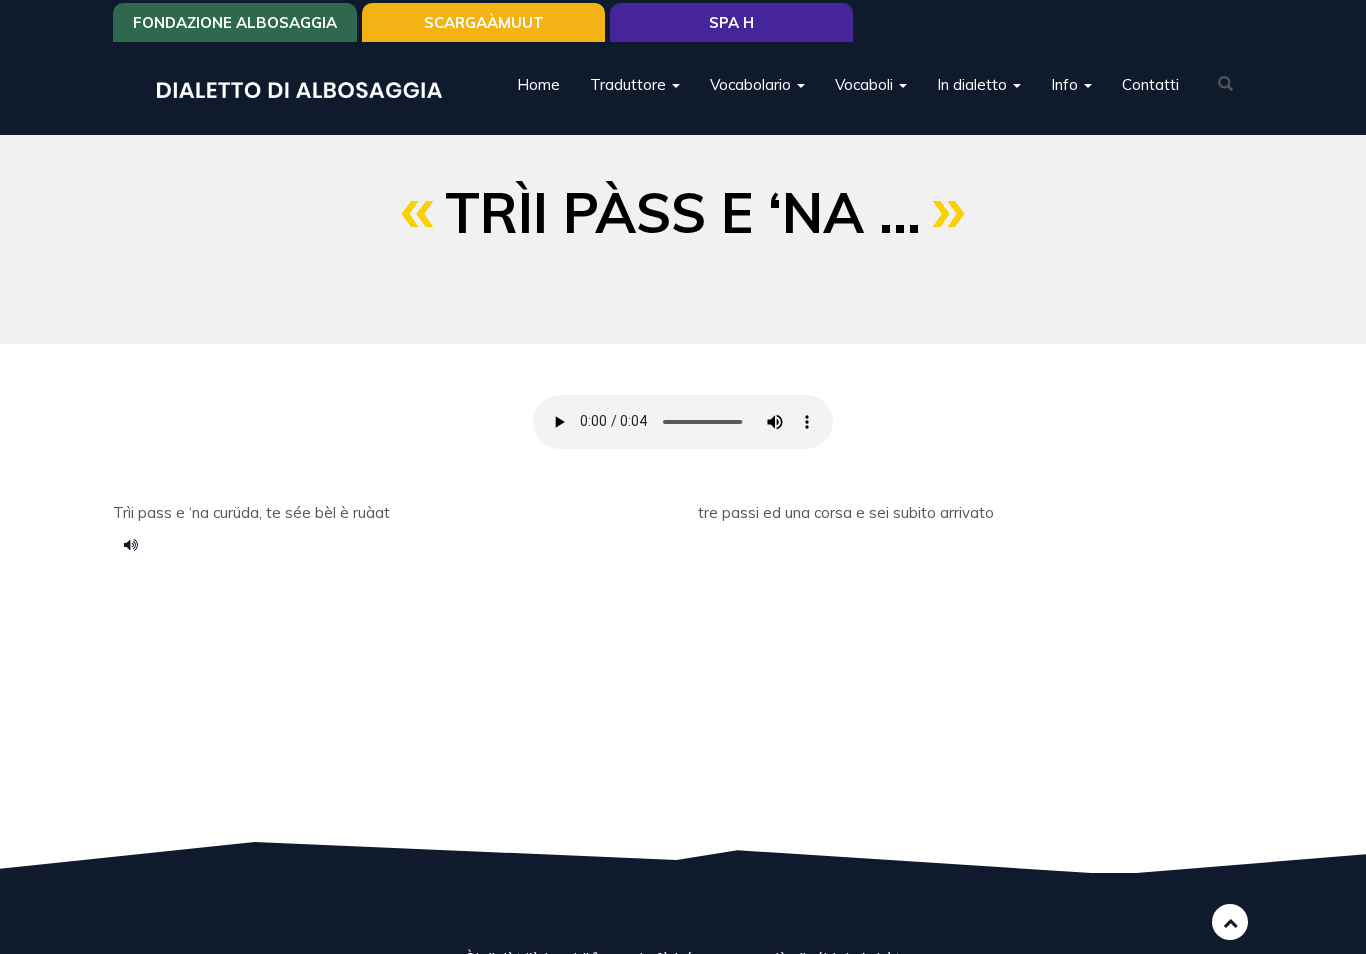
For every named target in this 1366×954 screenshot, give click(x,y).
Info (1066, 84)
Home (538, 84)
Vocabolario (752, 84)
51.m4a (138, 544)
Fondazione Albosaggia (235, 22)
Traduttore (630, 84)
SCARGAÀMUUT (484, 22)
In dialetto (974, 84)
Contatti (1150, 84)
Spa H (731, 22)
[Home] (307, 88)
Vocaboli (866, 84)
